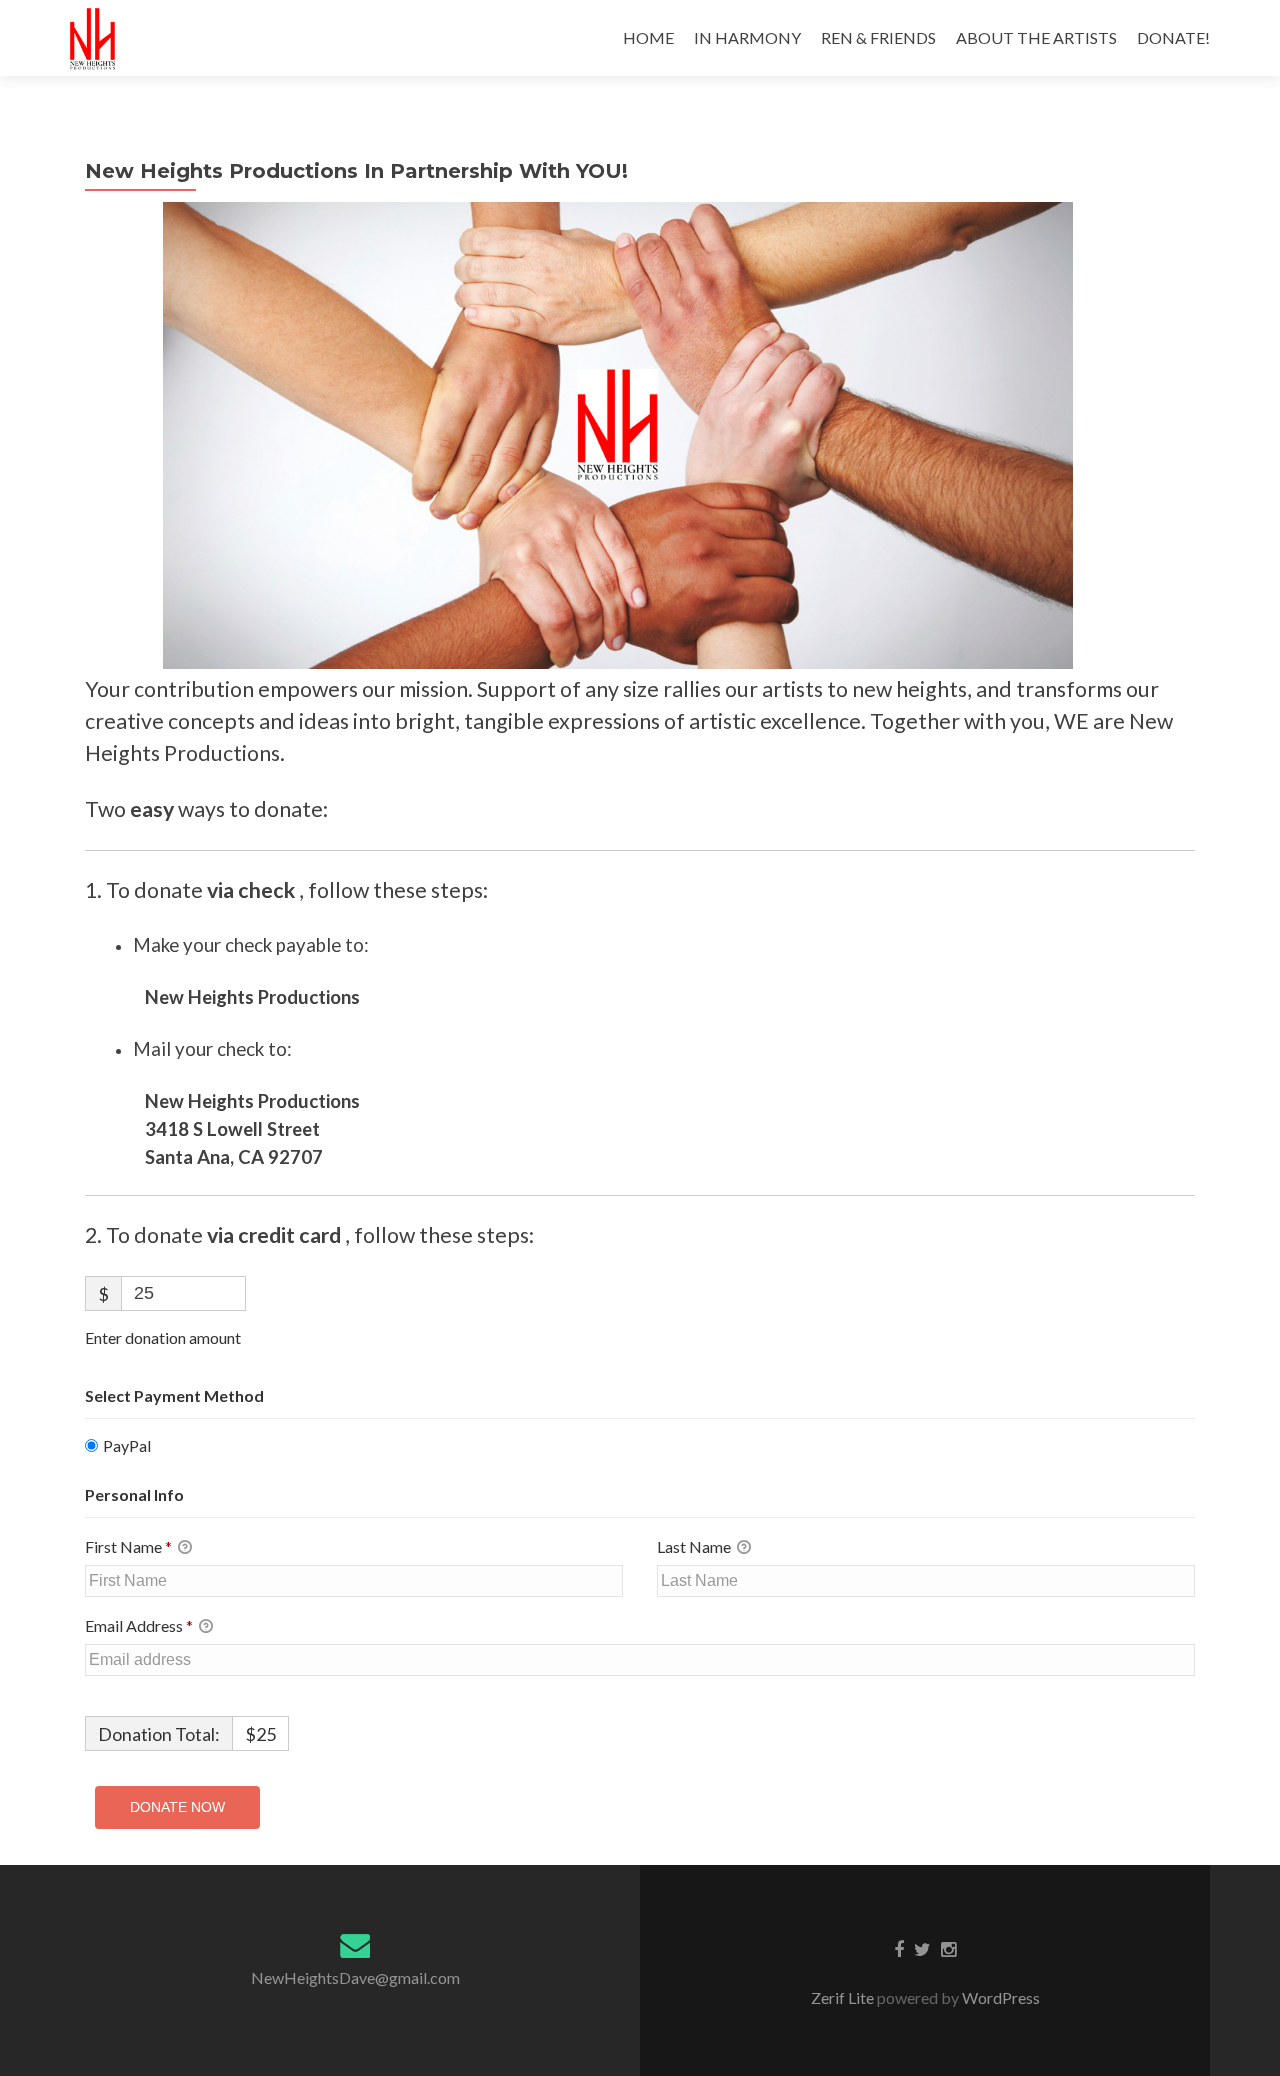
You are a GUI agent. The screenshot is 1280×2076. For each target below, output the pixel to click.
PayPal (127, 1445)
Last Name (695, 1546)
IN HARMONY (747, 37)
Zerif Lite (844, 1997)
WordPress (999, 1997)
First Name (128, 1546)
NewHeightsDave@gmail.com (355, 1977)
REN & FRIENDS (878, 37)
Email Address (139, 1625)
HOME (648, 37)
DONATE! (1173, 37)
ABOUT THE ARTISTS (1036, 37)
